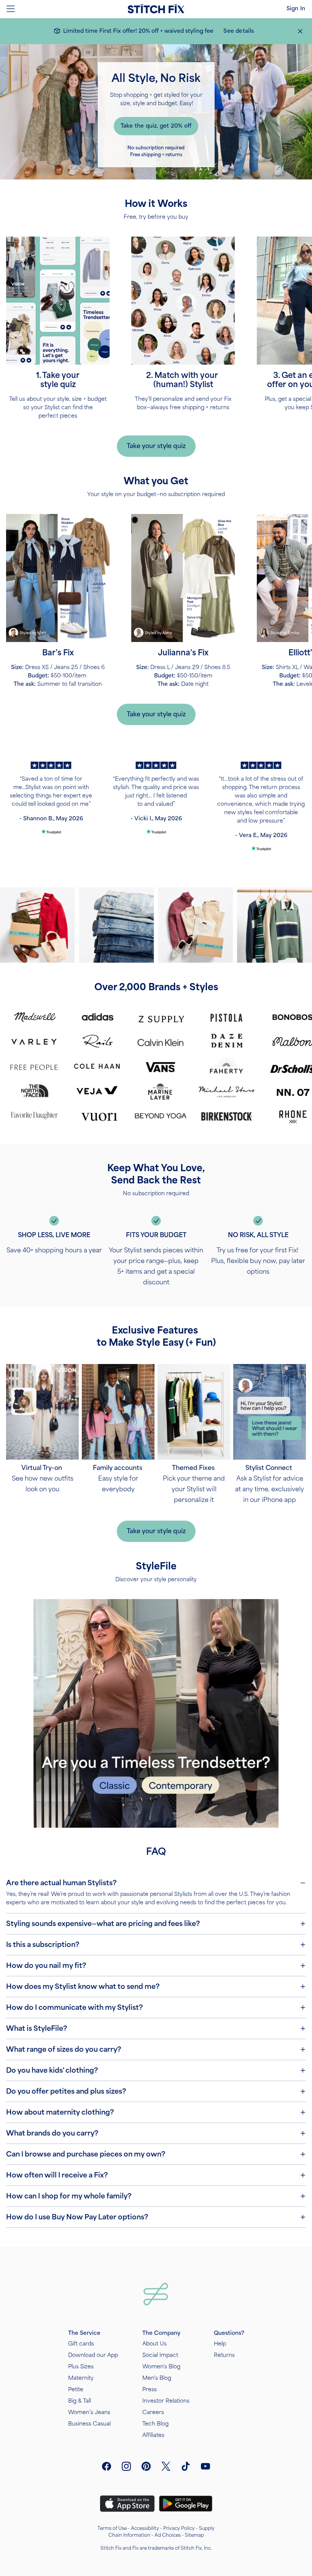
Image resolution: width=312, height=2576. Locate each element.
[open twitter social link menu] (166, 2466)
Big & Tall (80, 2401)
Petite (76, 2389)
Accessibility (145, 2528)
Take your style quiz (156, 446)
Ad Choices (168, 2535)
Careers (153, 2412)
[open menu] (11, 9)
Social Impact (160, 2355)
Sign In (296, 9)
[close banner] (300, 31)
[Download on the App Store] (127, 2504)
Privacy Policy (179, 2528)
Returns (224, 2355)
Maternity (81, 2378)
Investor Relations (166, 2401)
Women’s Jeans (89, 2412)
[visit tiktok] (186, 2466)
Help (220, 2344)
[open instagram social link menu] (126, 2466)
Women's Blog (161, 2367)
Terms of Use (112, 2528)
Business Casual (89, 2424)
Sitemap (194, 2535)
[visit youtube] (205, 2466)
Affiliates (153, 2435)
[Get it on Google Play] (186, 2504)
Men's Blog (157, 2378)
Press (150, 2389)
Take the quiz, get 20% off (156, 126)
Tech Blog (155, 2424)
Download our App (93, 2355)
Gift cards (81, 2344)
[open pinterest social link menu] (146, 2466)
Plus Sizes (81, 2367)
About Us (154, 2344)
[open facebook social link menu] (107, 2466)
